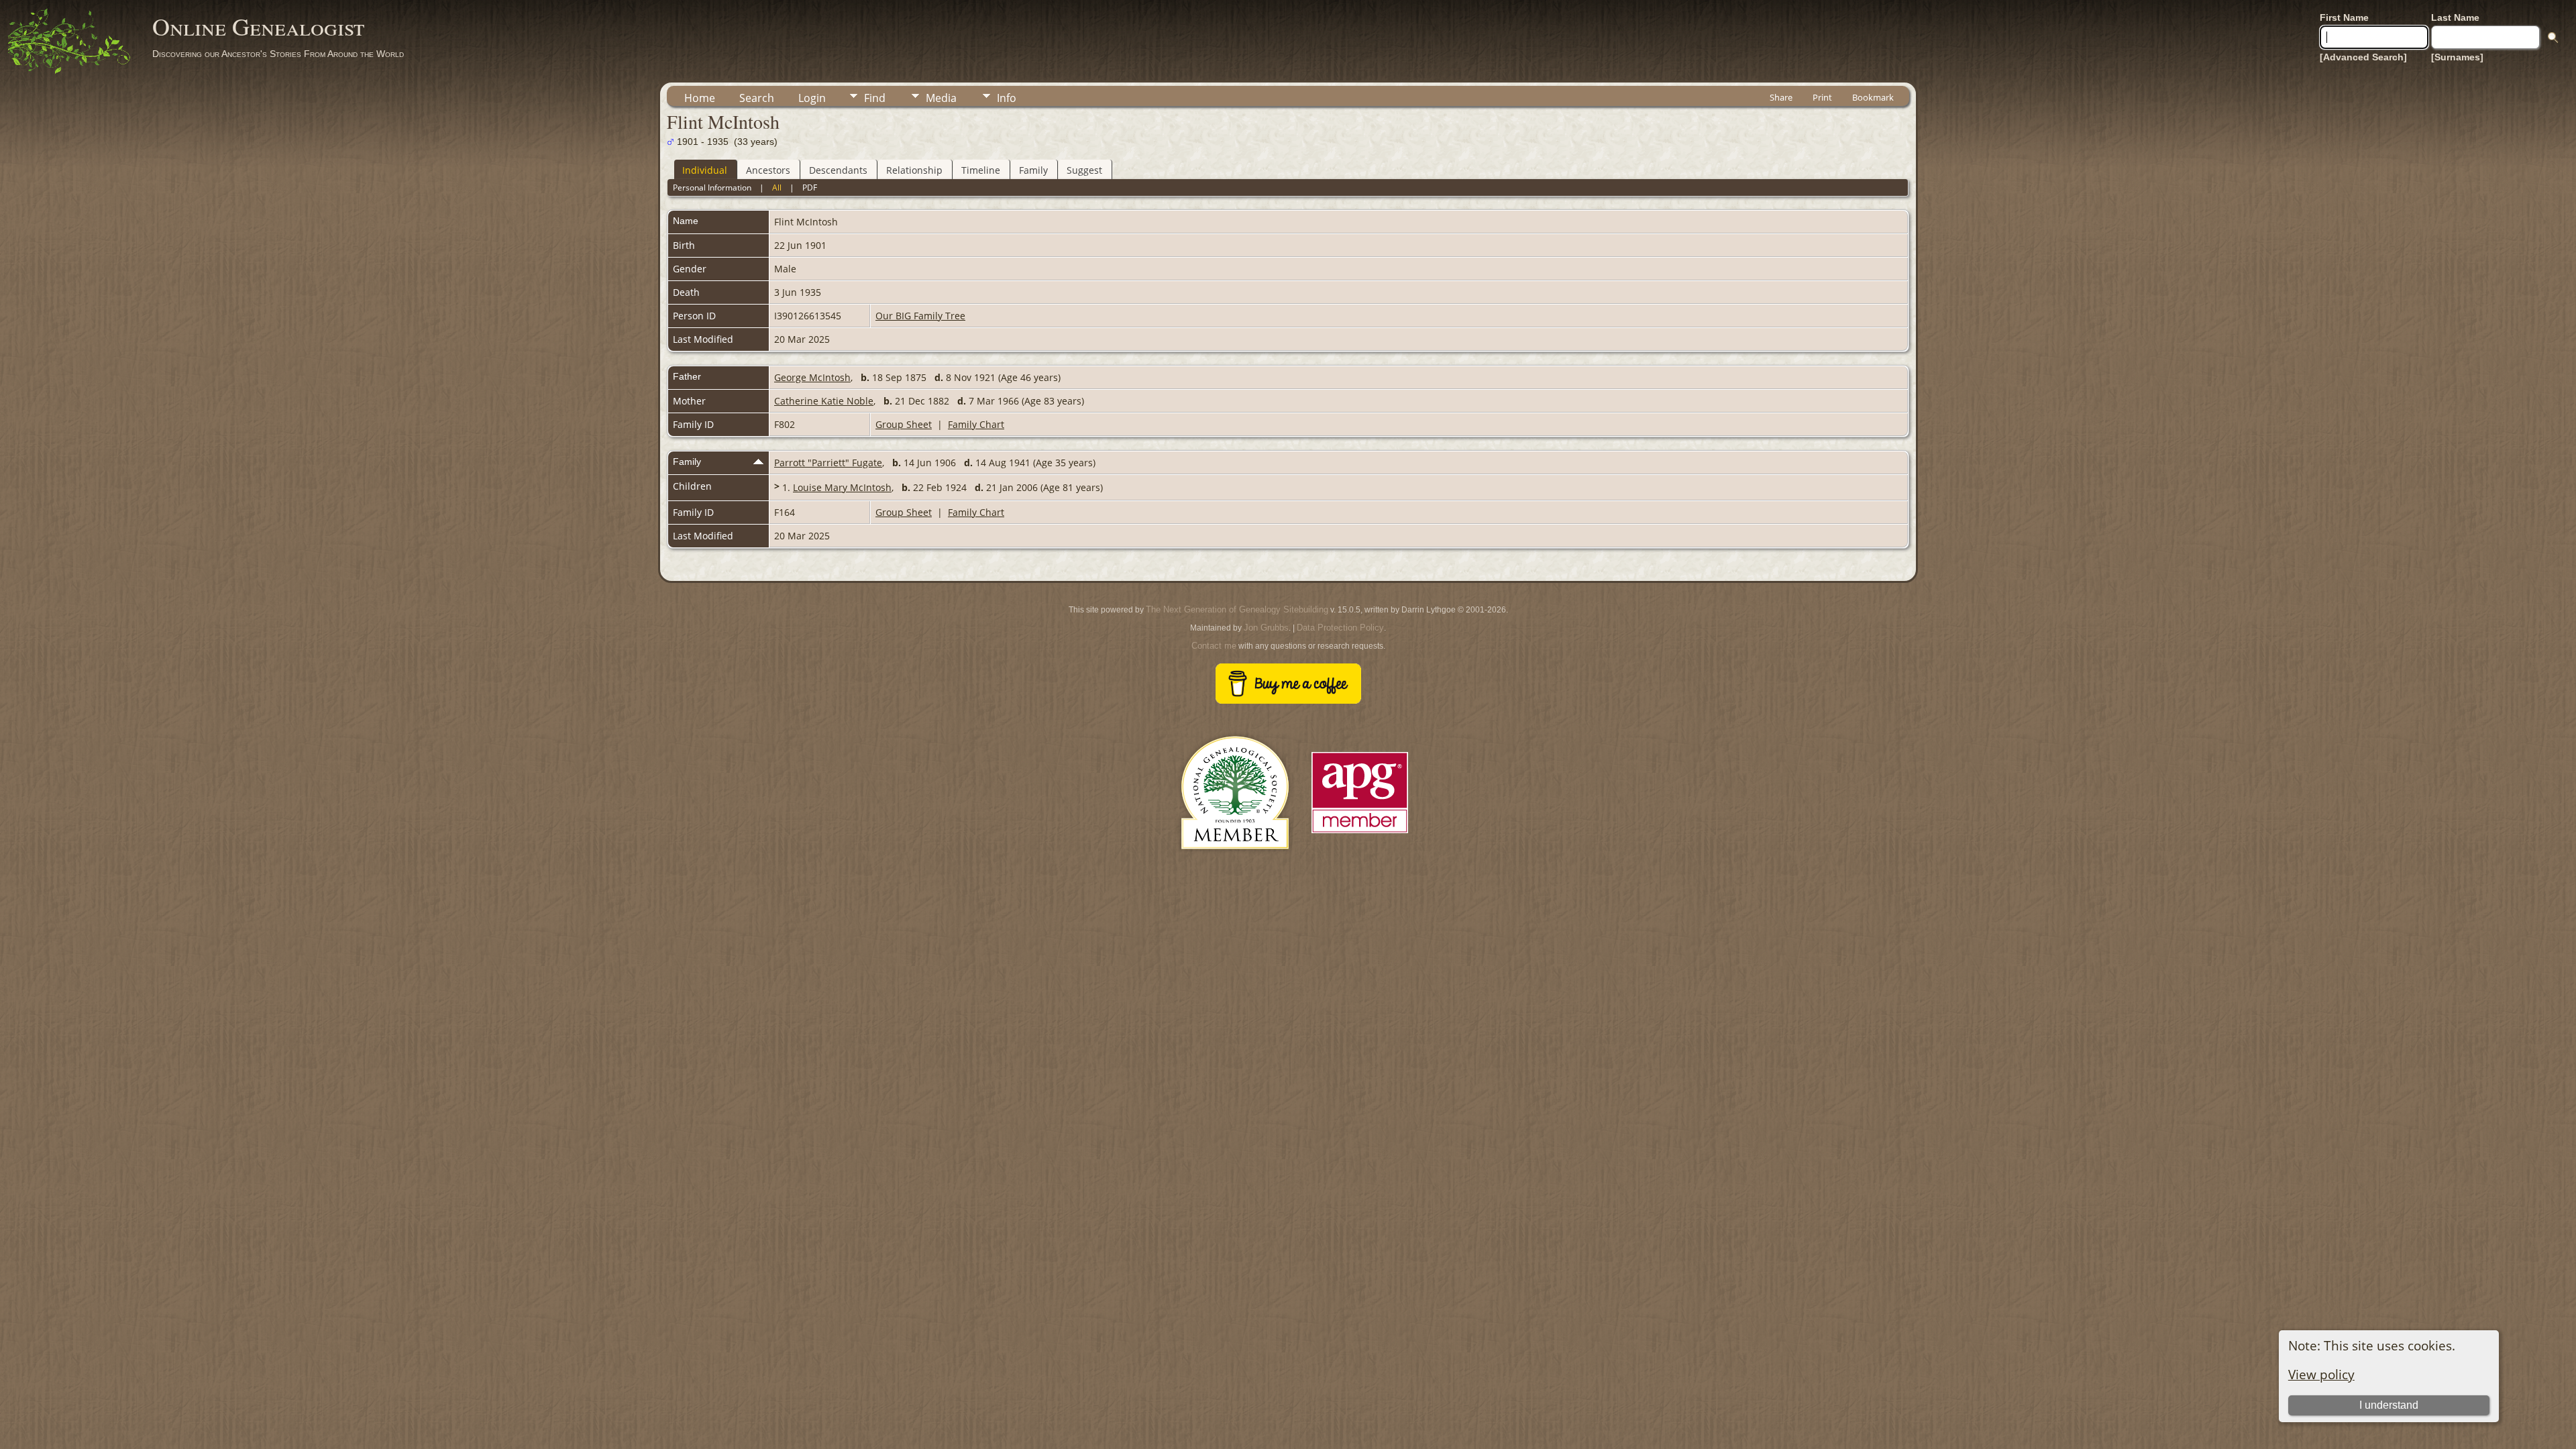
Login (812, 98)
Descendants (838, 170)
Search (757, 98)
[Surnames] (2457, 57)
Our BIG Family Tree (920, 316)
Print (1822, 97)
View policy (2321, 1374)
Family (1033, 170)
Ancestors (768, 170)
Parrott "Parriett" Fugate (828, 463)
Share (1781, 97)
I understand (2389, 1405)
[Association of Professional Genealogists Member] (1360, 834)
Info (1007, 98)
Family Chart (976, 424)
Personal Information (712, 187)
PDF (810, 187)
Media (941, 98)
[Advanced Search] (2363, 57)
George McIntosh (812, 377)
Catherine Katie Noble (824, 401)
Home (700, 98)
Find (875, 98)
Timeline (981, 170)
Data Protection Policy (1340, 628)
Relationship (914, 170)
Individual (705, 170)
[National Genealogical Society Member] (1235, 865)
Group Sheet (904, 424)
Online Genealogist (258, 26)
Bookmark (1873, 97)
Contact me (1214, 646)
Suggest (1084, 170)
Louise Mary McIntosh (842, 487)
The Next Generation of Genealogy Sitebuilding (1237, 609)
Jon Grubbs (1266, 628)
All (777, 187)
